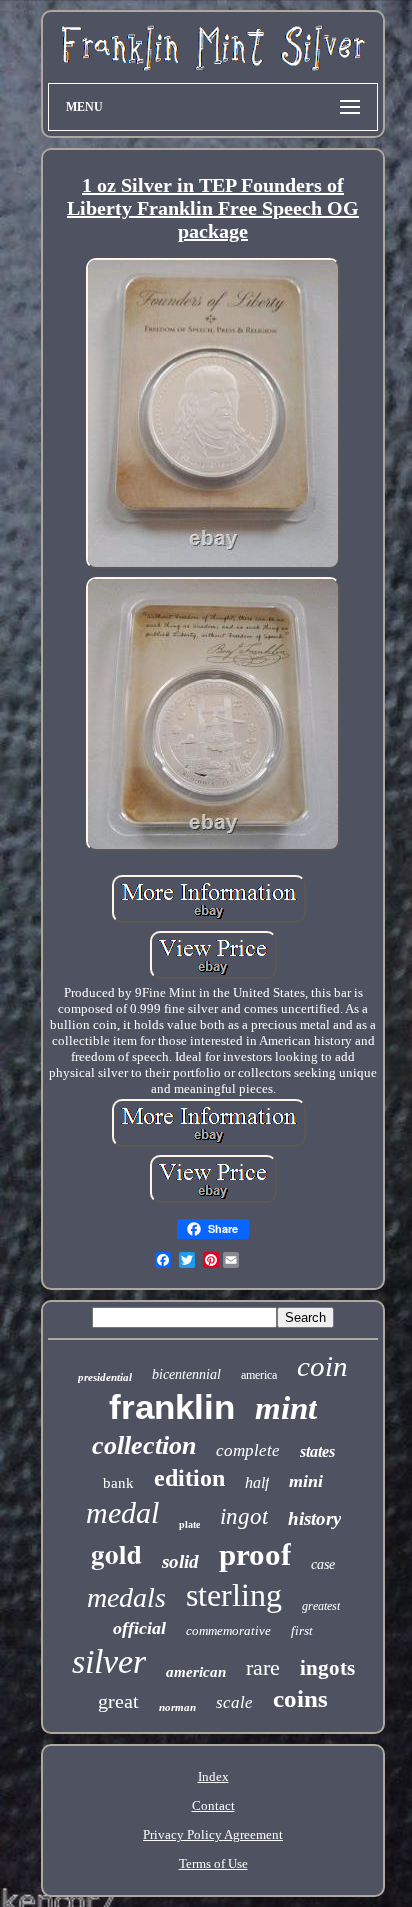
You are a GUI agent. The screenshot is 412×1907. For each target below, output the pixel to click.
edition (189, 1478)
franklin (172, 1406)
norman (177, 1707)
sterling (234, 1595)
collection (144, 1445)
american (196, 1672)
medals (126, 1597)
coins (300, 1698)
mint (286, 1408)
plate (189, 1524)
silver (109, 1661)
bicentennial (186, 1374)
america (259, 1375)
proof (255, 1554)
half (257, 1482)
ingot (244, 1516)
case (323, 1564)
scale (234, 1702)
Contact (213, 1805)
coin (322, 1366)
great (118, 1701)
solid (180, 1561)
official (139, 1628)
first (302, 1630)
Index (213, 1776)
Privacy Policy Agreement (213, 1834)
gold (116, 1553)
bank (118, 1483)
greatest (321, 1606)
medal (122, 1512)
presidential (105, 1377)
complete (248, 1450)
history (314, 1518)
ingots (327, 1668)
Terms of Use (213, 1863)
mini (306, 1481)
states (317, 1451)
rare (263, 1667)
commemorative (228, 1630)
